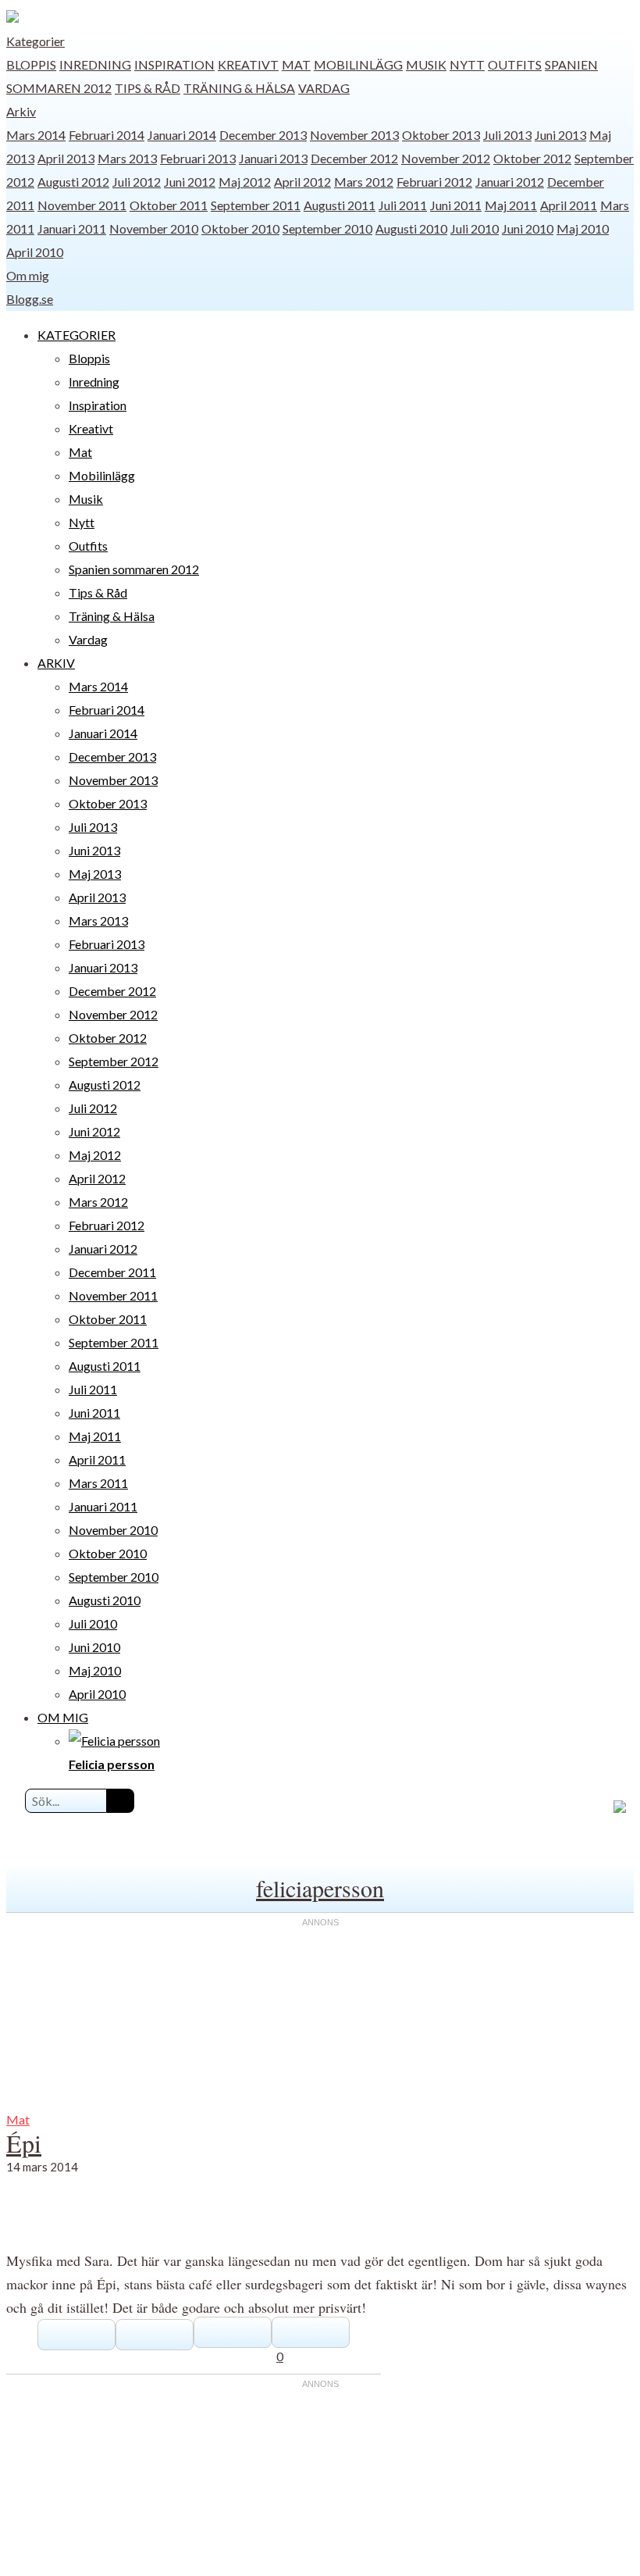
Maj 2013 (95, 874)
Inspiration (174, 64)
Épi (24, 2143)
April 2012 (302, 182)
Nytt (467, 64)
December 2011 (112, 1272)
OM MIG (63, 1717)
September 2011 (256, 205)
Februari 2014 (107, 135)
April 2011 (569, 205)
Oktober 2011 (169, 205)
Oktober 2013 (441, 135)
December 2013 (263, 135)
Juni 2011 (456, 205)
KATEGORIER (76, 335)
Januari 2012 (510, 182)
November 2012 (446, 158)
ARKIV (56, 663)
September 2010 (327, 228)
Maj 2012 (245, 182)
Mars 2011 (98, 1483)
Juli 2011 (403, 205)
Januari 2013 (273, 158)
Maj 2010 (583, 228)
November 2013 (354, 135)
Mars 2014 (36, 135)
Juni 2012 (190, 182)
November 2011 (82, 205)
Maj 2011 (511, 205)
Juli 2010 (475, 228)
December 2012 (354, 158)
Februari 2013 (198, 158)
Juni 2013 (560, 135)
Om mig (28, 275)
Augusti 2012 (73, 182)
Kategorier (36, 41)
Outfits (515, 64)
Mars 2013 (127, 158)
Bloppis (31, 64)
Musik (426, 64)
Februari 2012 (434, 182)
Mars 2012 (364, 182)
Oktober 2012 (532, 158)
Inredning (95, 64)
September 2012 (114, 1061)
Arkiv (21, 111)
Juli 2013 (507, 135)
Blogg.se (30, 299)
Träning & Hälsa (239, 88)
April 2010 (35, 252)
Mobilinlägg (358, 64)
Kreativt (248, 64)
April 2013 (66, 158)
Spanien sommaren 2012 (134, 569)
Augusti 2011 (340, 205)
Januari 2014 (182, 135)
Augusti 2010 (411, 228)
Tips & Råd (148, 88)
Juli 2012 (137, 182)
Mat (296, 64)
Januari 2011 (72, 228)
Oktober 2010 (240, 228)
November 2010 (154, 228)
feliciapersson (320, 1888)
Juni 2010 (528, 228)
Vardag (324, 88)
